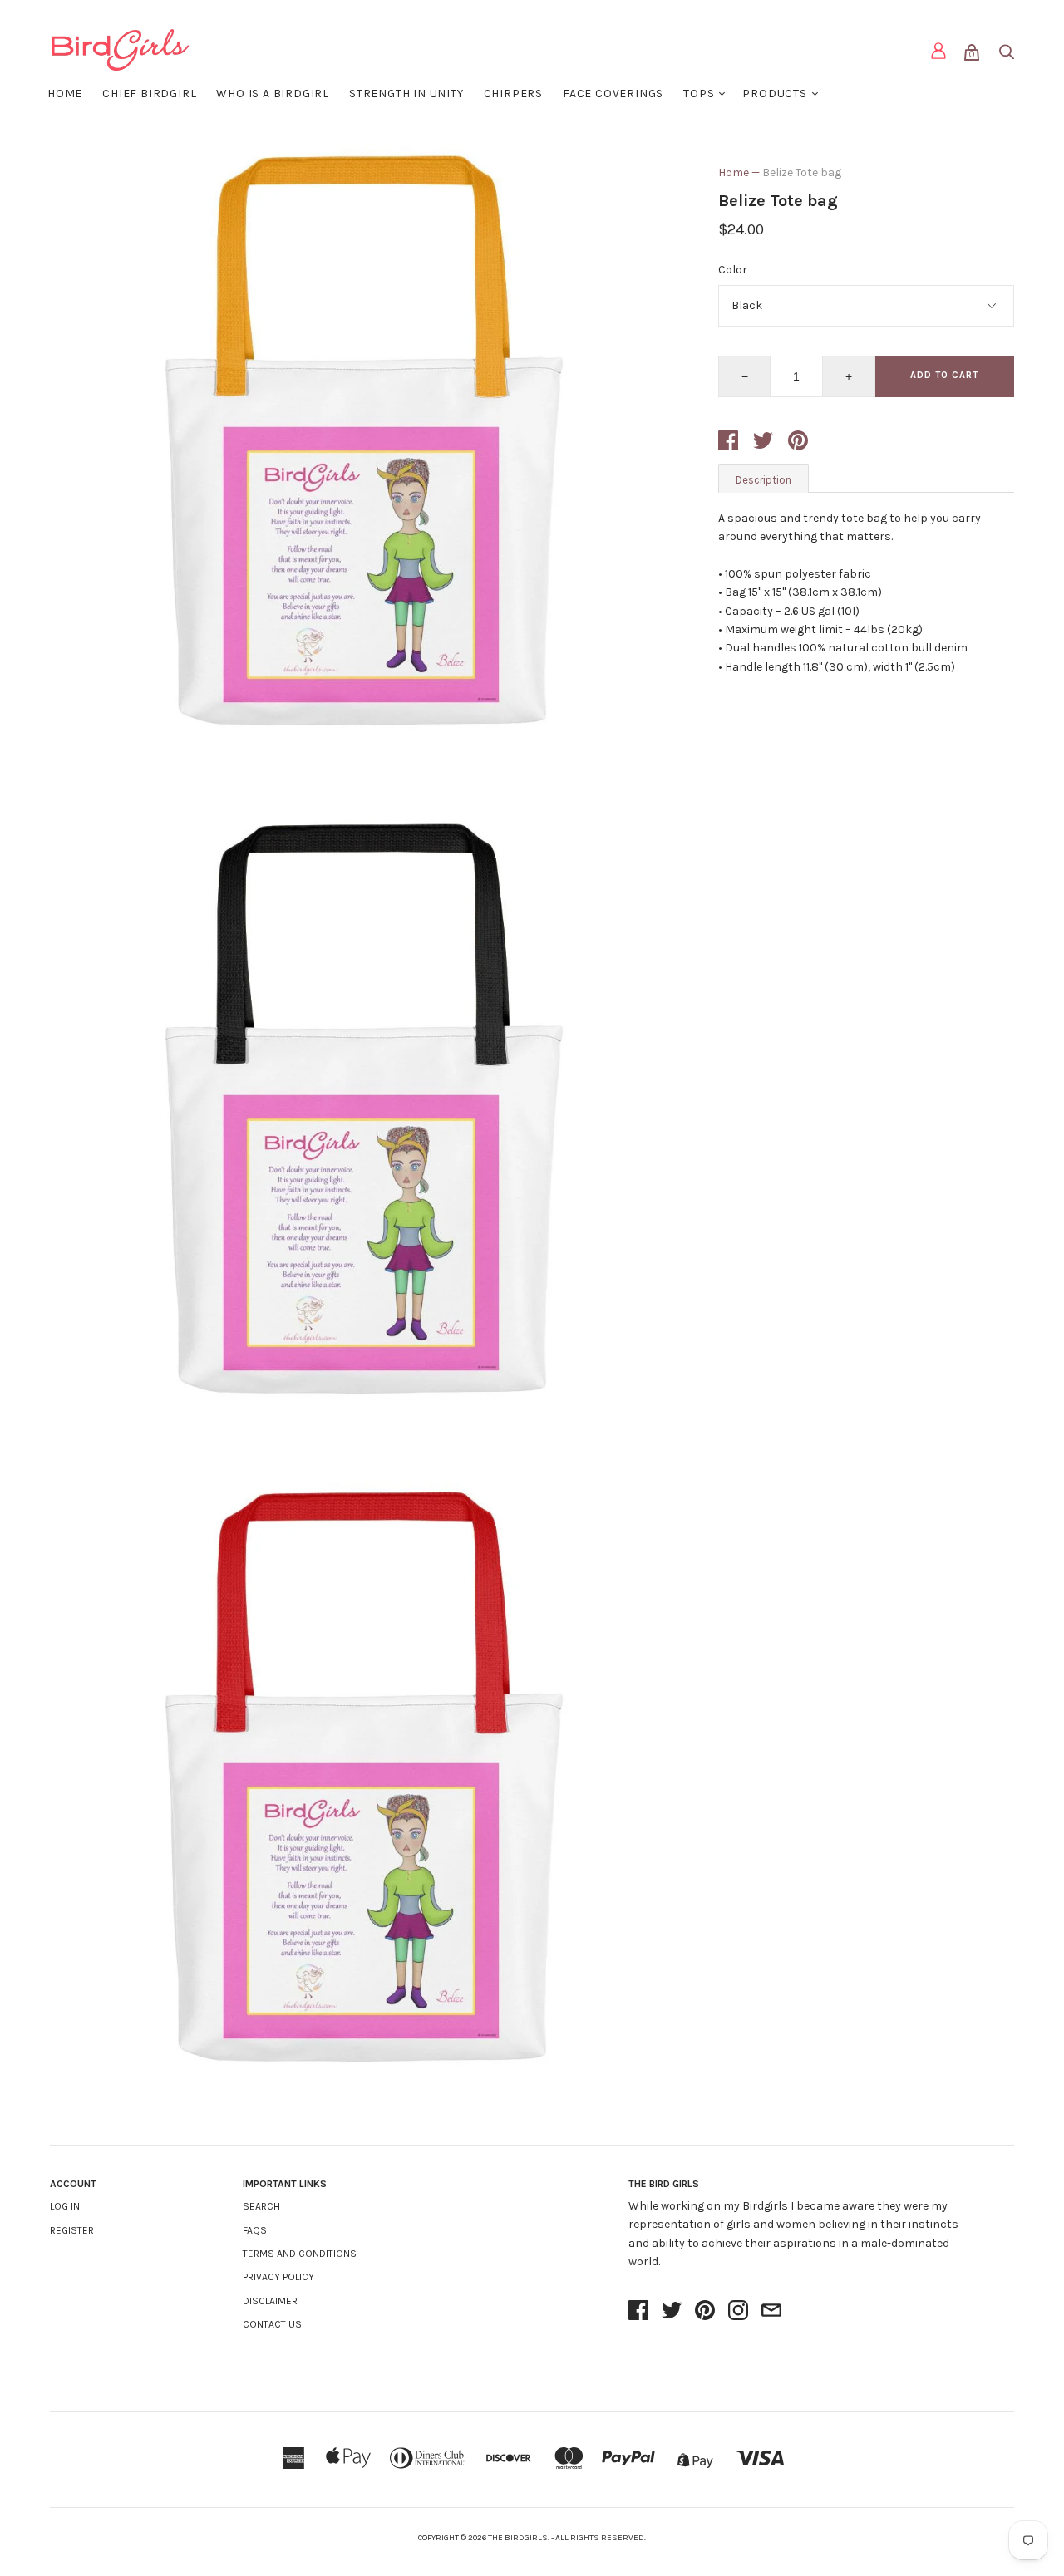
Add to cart (944, 375)
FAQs (255, 2230)
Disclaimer (270, 2301)
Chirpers (513, 93)
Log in (65, 2206)
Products (774, 93)
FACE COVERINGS (613, 93)
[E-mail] (771, 2312)
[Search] (1006, 55)
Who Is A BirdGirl (273, 93)
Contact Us (272, 2324)
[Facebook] (638, 2312)
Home (65, 93)
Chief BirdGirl (149, 93)
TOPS (699, 93)
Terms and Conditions (300, 2254)
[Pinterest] (705, 2312)
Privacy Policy (278, 2277)
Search (261, 2206)
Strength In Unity (406, 93)
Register (72, 2230)
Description (764, 480)
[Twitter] (672, 2312)
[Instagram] (738, 2312)
